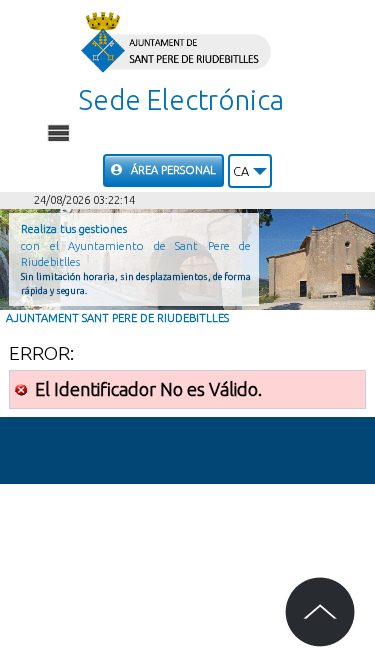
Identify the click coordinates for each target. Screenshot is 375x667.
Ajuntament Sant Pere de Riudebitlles (117, 318)
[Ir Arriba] (320, 612)
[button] (250, 171)
